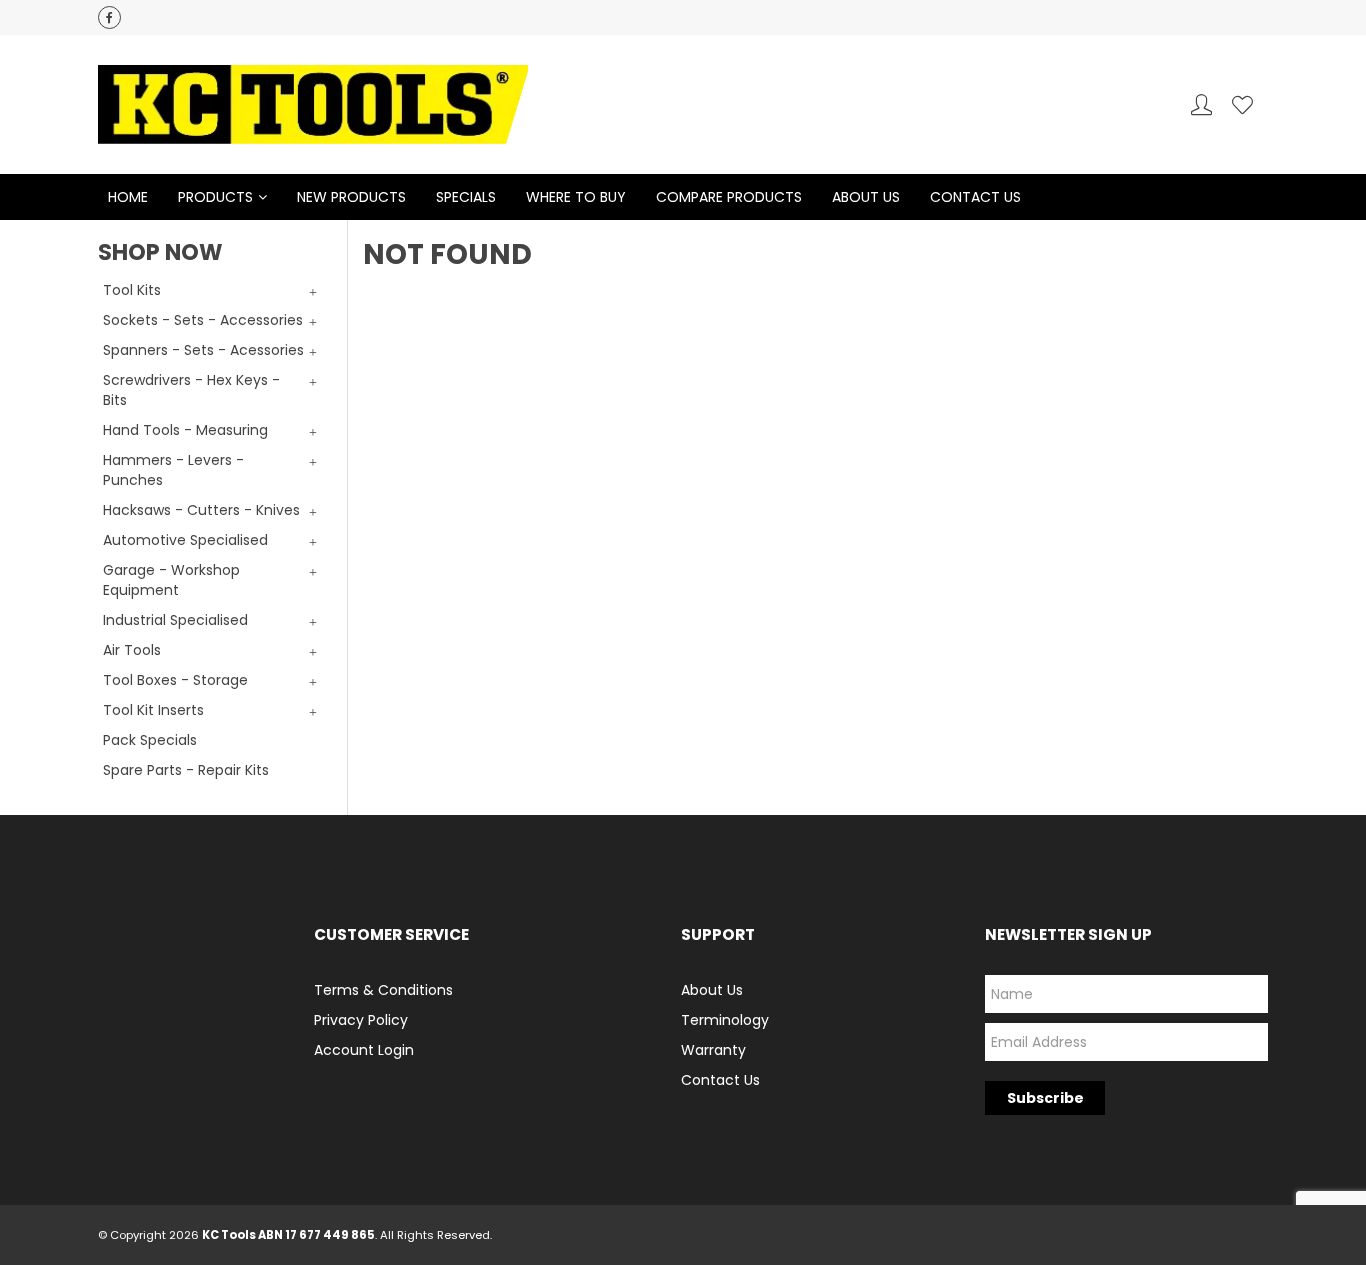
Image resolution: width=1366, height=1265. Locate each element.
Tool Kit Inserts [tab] (153, 710)
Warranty (713, 1050)
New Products (351, 197)
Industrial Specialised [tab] (175, 620)
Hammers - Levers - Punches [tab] (173, 470)
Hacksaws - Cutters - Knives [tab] (201, 510)
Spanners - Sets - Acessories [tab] (203, 350)
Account (1201, 104)
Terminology (725, 1020)
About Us (866, 197)
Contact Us (975, 197)
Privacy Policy (361, 1020)
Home (128, 197)
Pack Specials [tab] (150, 740)
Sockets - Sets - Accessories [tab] (203, 320)
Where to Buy (576, 197)
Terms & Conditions (383, 990)
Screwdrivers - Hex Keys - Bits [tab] (191, 390)
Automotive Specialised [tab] (185, 540)
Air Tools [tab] (132, 650)
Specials (466, 197)
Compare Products (729, 197)
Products (215, 197)
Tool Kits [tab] (132, 290)
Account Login (364, 1050)
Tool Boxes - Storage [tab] (175, 680)
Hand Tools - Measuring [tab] (185, 430)
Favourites (1242, 104)
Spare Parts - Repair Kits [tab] (186, 770)
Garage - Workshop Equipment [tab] (171, 580)
